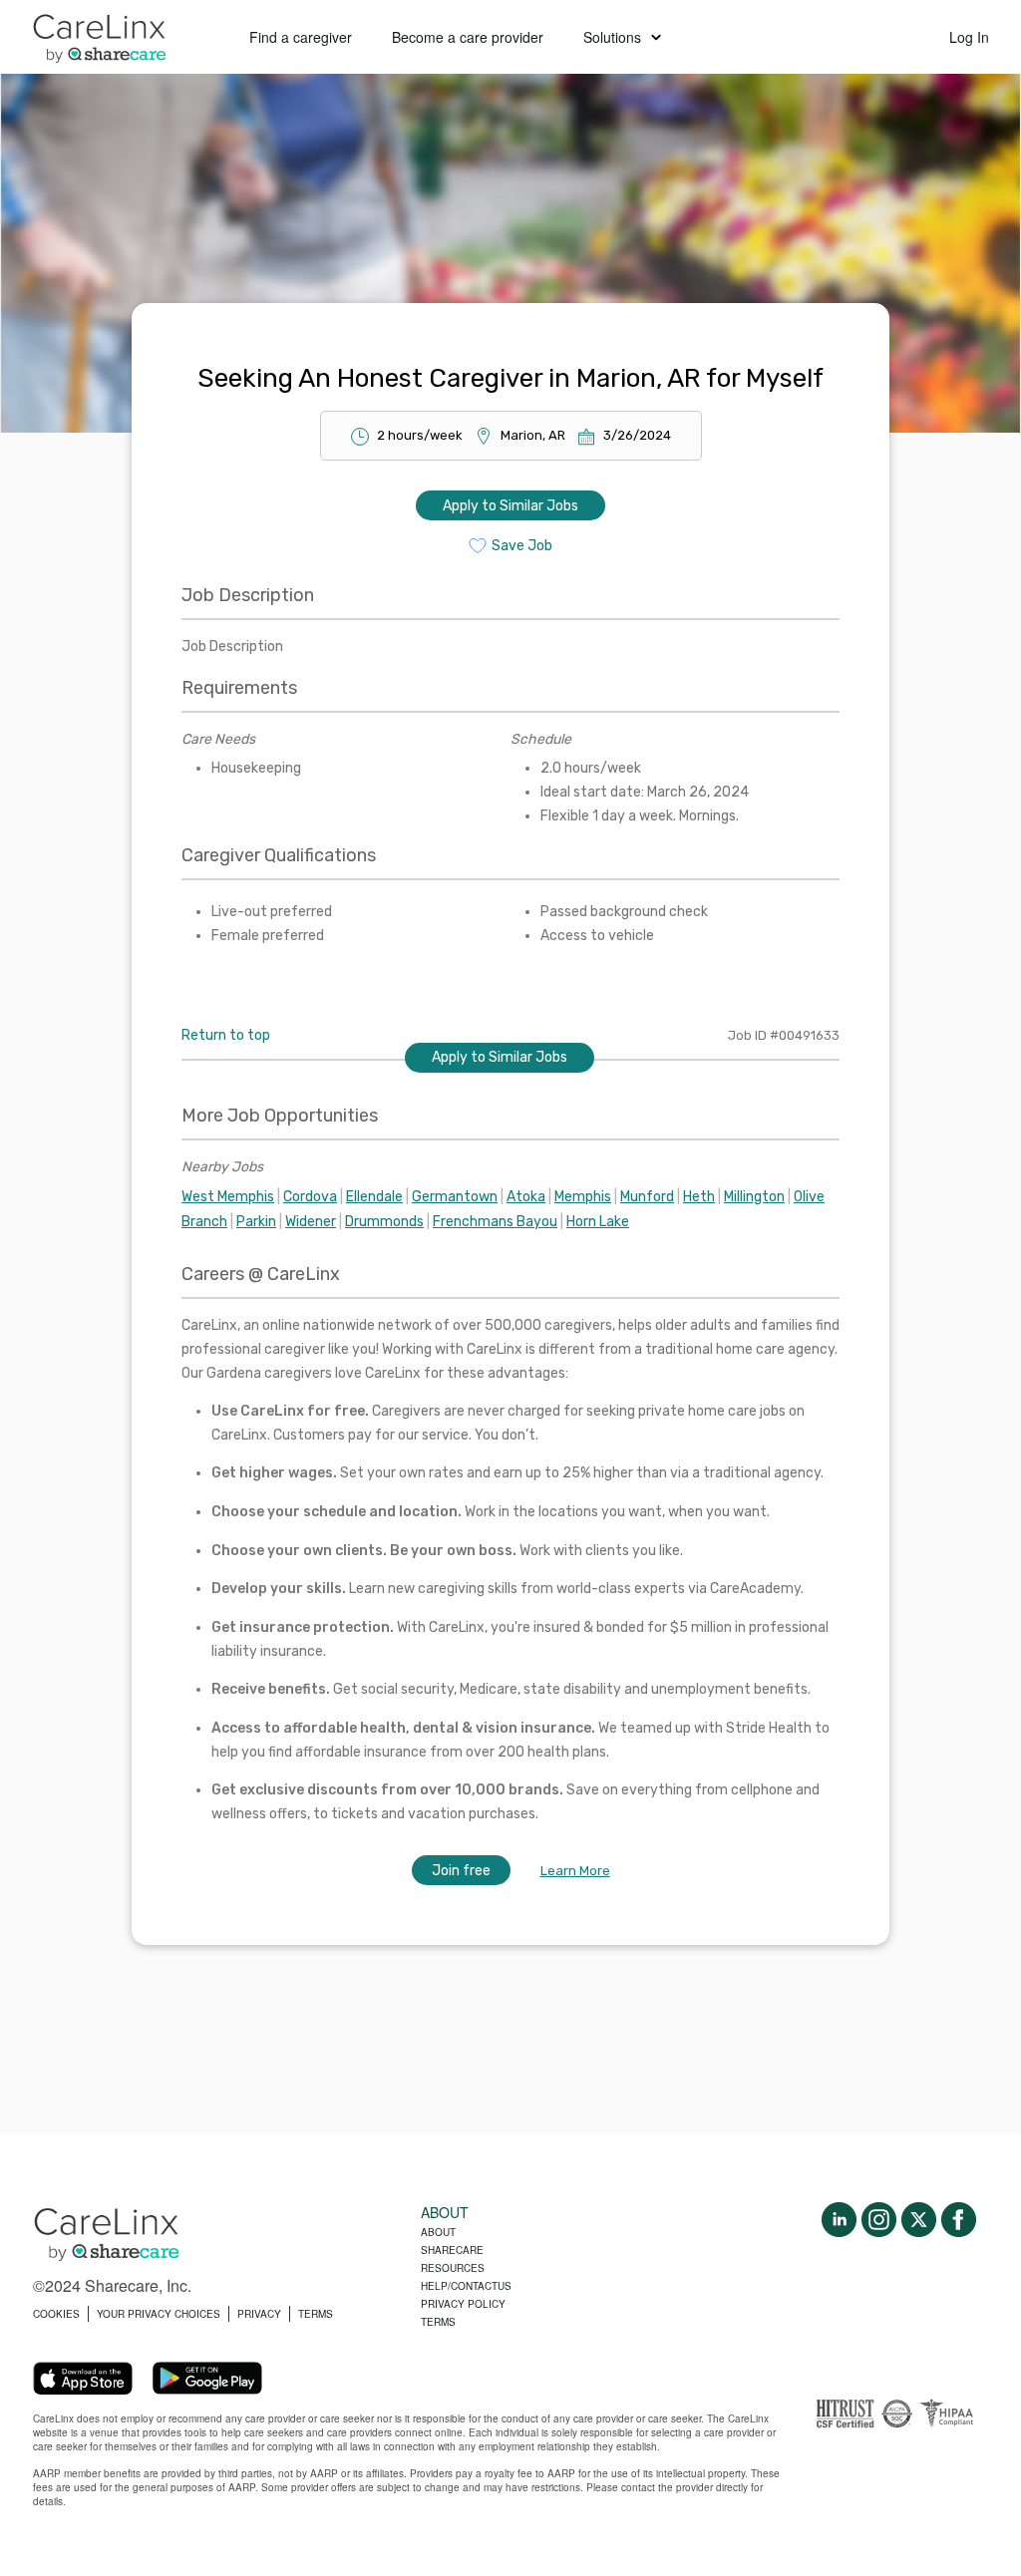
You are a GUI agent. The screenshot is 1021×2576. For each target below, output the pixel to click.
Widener (311, 1222)
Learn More (575, 1871)
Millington (754, 1197)
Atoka (526, 1197)
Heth (699, 1197)
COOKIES (56, 2314)
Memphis (583, 1197)
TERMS (316, 2314)
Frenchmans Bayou (495, 1222)
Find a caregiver (301, 37)
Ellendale (374, 1197)
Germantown (455, 1197)
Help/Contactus (466, 2286)
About (438, 2232)
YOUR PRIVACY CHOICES (159, 2314)
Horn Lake (598, 1222)
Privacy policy (463, 2304)
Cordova (310, 1197)
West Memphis (228, 1197)
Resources (453, 2268)
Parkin (256, 1222)
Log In (969, 37)
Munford (647, 1197)
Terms (438, 2322)
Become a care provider (468, 37)
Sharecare (452, 2250)
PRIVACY (259, 2314)
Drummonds (384, 1222)
